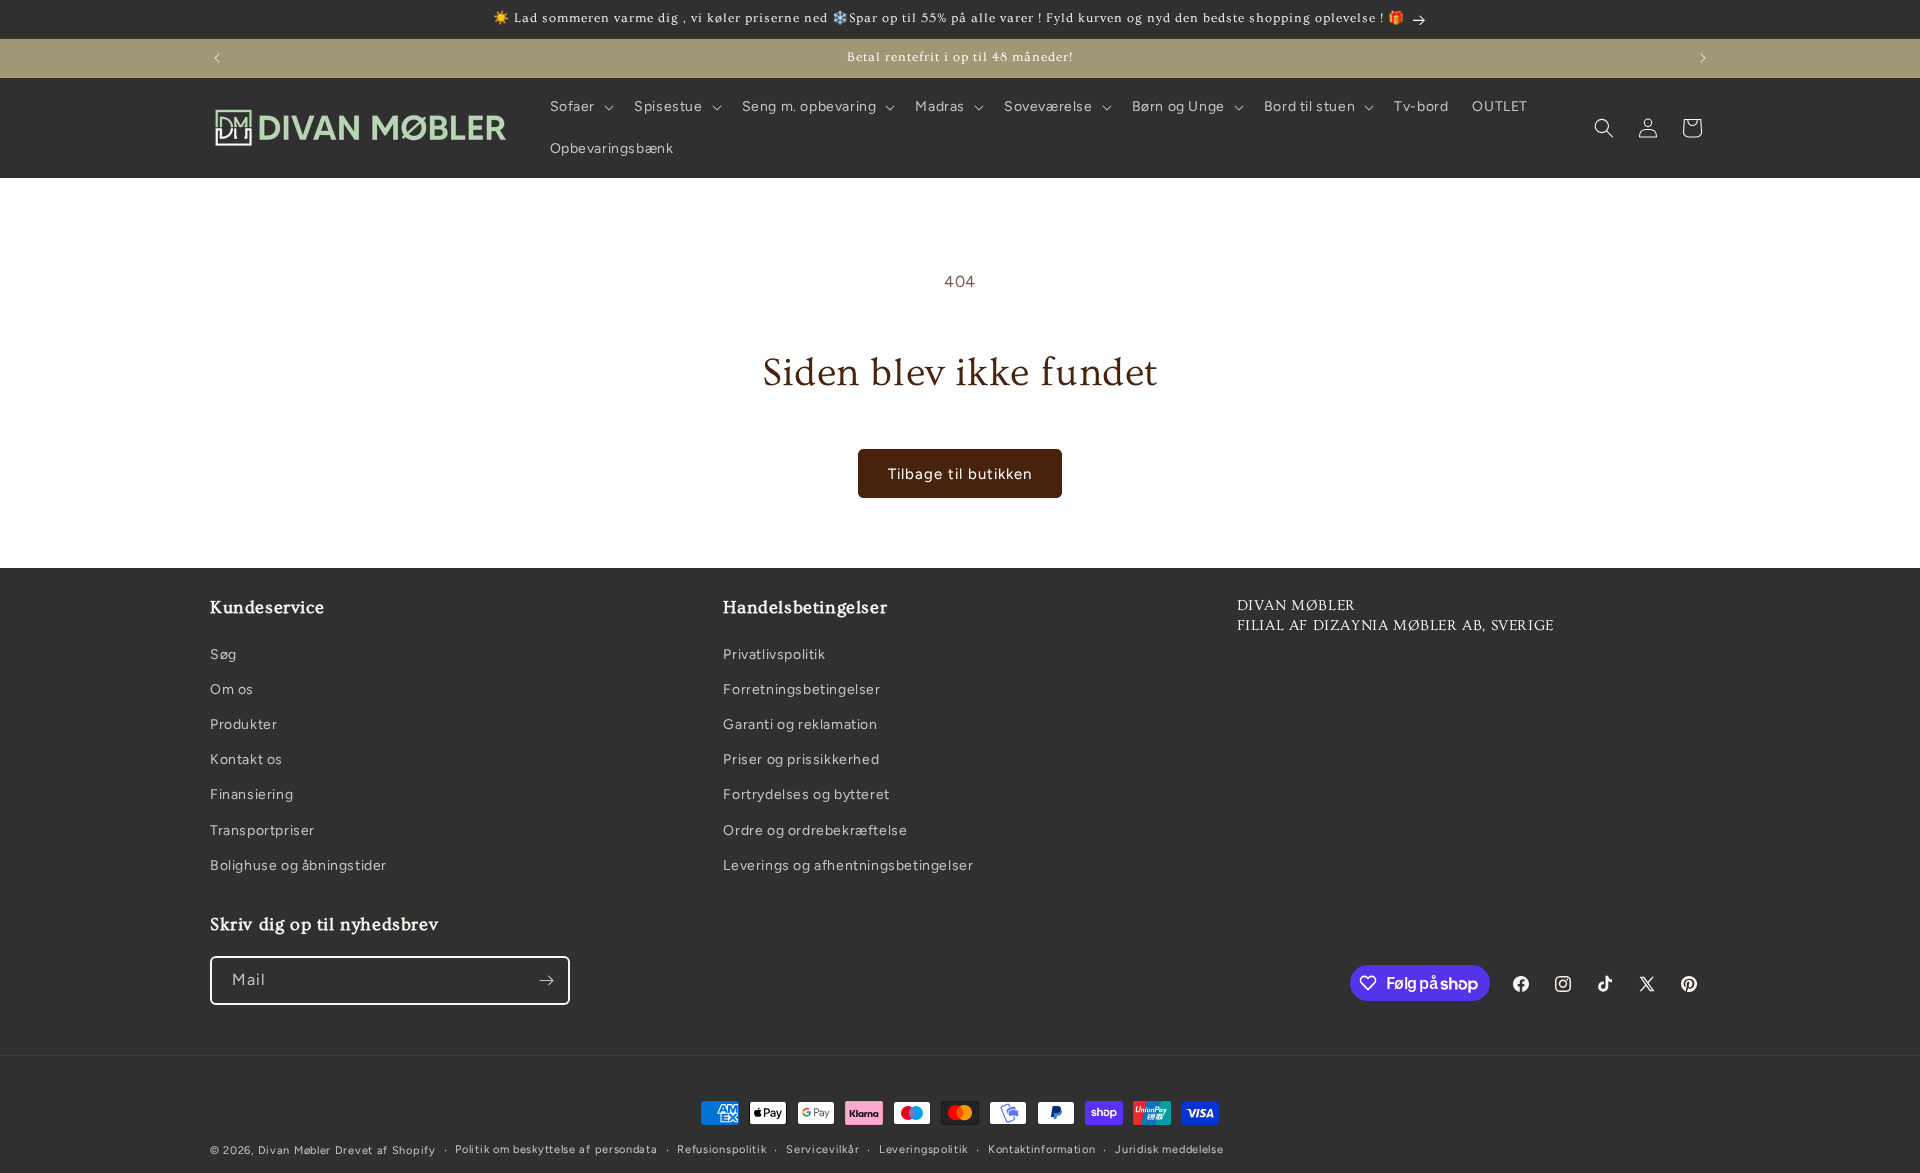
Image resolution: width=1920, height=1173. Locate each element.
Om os (232, 689)
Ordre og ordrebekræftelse (815, 830)
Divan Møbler (294, 1150)
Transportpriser (262, 830)
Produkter (243, 724)
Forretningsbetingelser (801, 689)
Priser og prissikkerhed (801, 759)
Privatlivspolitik (774, 654)
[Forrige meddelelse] (217, 58)
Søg (223, 654)
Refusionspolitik (721, 1149)
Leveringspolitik (923, 1149)
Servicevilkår (822, 1149)
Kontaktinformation (1042, 1149)
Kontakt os (246, 759)
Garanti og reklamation (800, 724)
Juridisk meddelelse (1169, 1149)
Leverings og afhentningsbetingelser (848, 865)
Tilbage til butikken (960, 474)
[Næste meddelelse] (1703, 58)
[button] (580, 107)
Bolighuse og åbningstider (298, 865)
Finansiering (251, 794)
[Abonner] (546, 980)
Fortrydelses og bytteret (806, 794)
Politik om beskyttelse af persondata (556, 1149)
